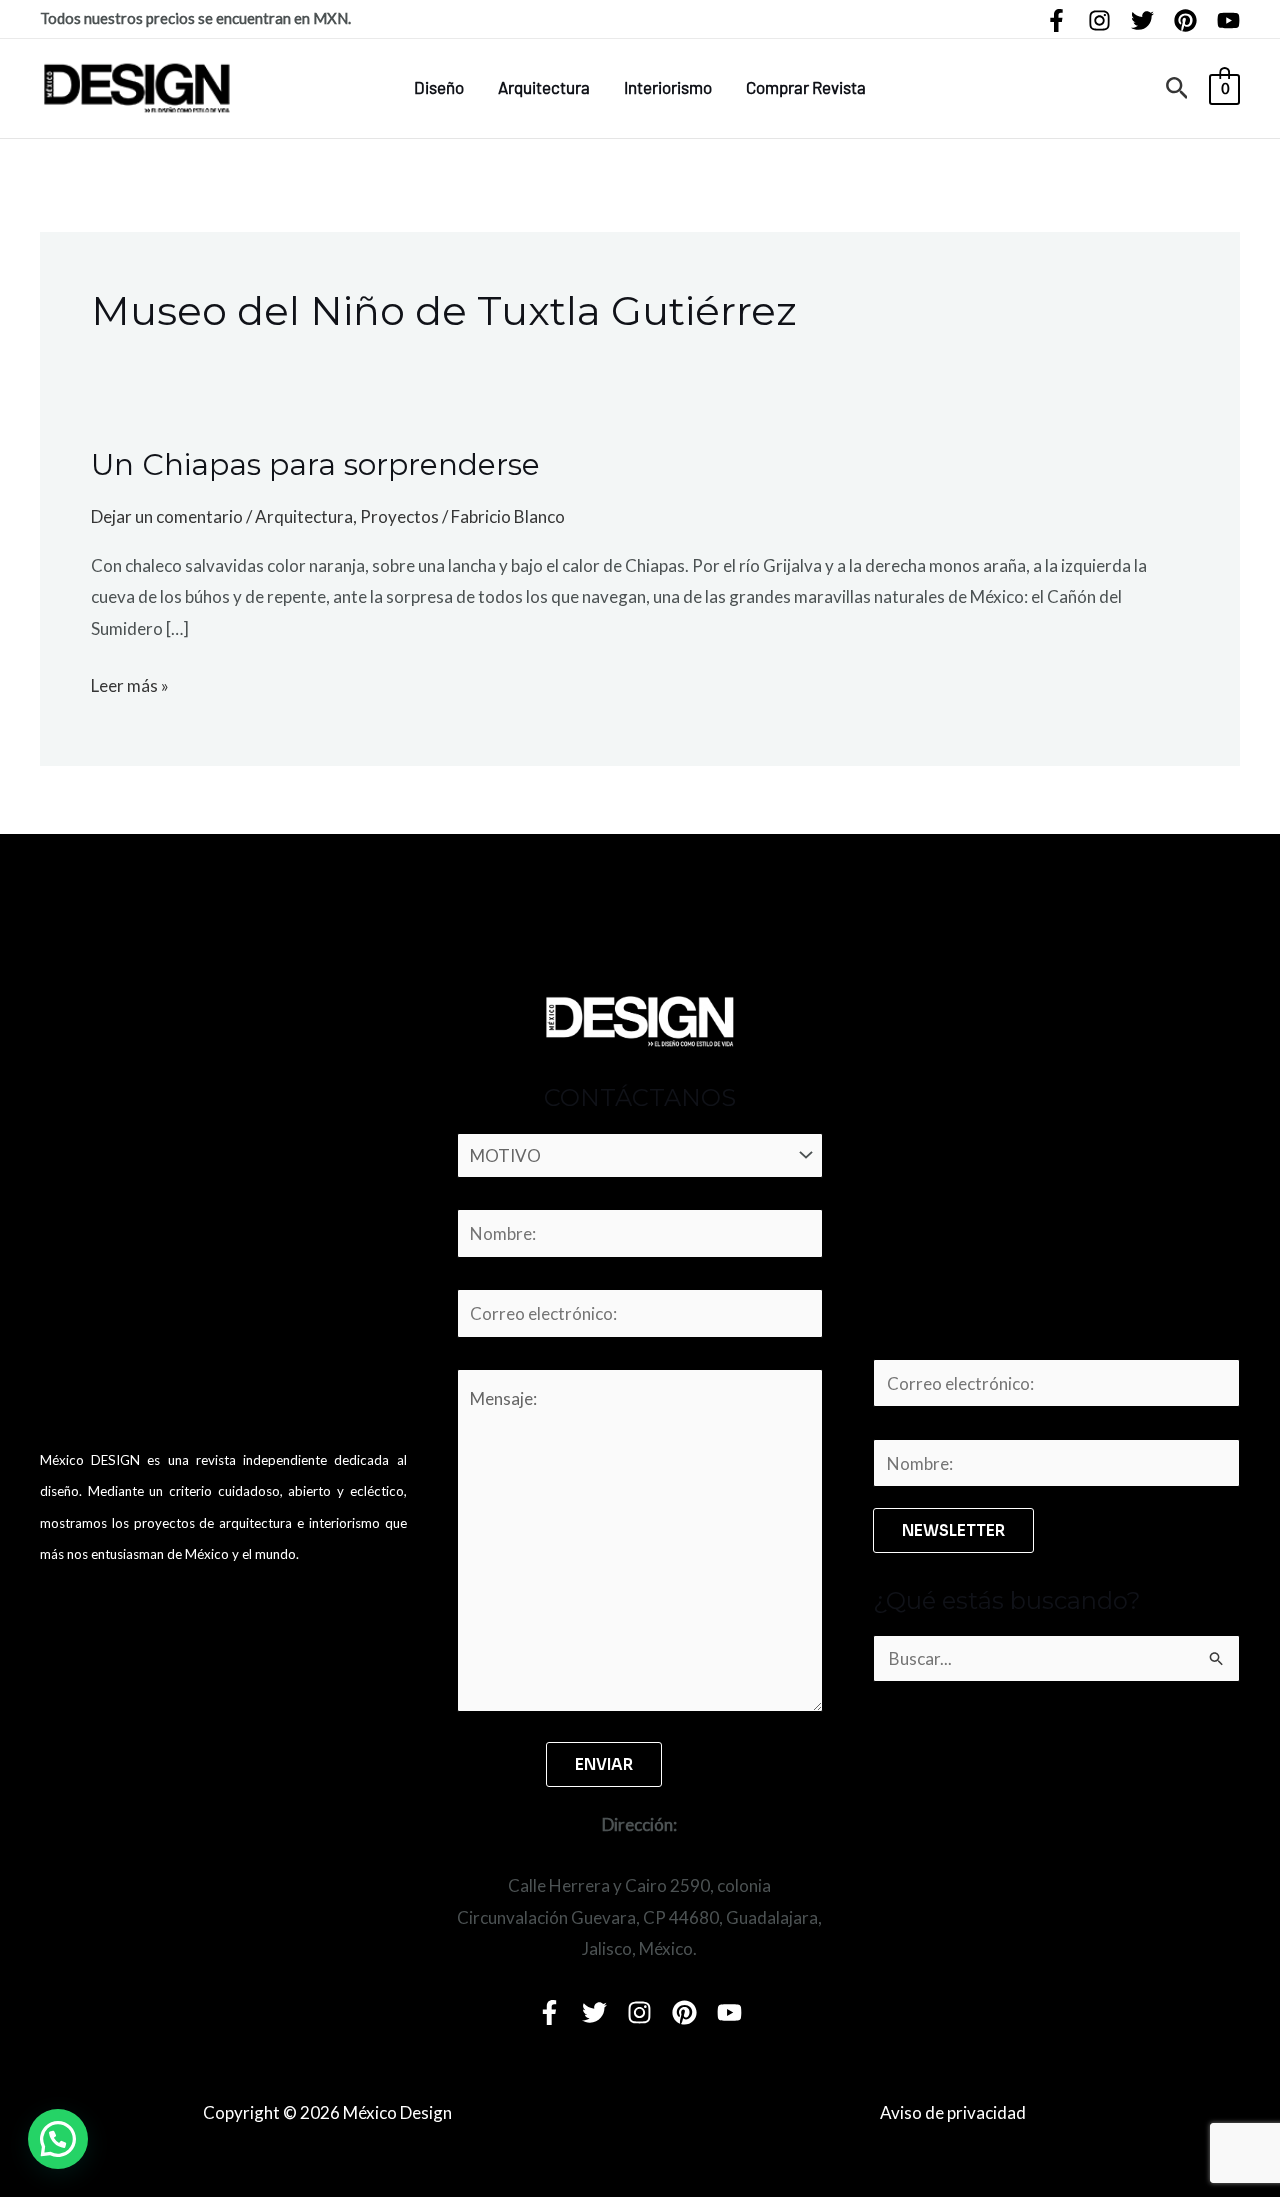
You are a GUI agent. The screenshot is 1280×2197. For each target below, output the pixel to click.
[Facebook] (1056, 20)
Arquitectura (544, 87)
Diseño (439, 87)
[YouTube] (1228, 20)
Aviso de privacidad (953, 2112)
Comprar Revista (806, 87)
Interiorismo (668, 87)
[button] (1177, 88)
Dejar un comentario (167, 516)
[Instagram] (1099, 20)
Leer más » (130, 683)
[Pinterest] (1185, 20)
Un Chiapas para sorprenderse (315, 464)
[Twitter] (1142, 20)
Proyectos (399, 516)
